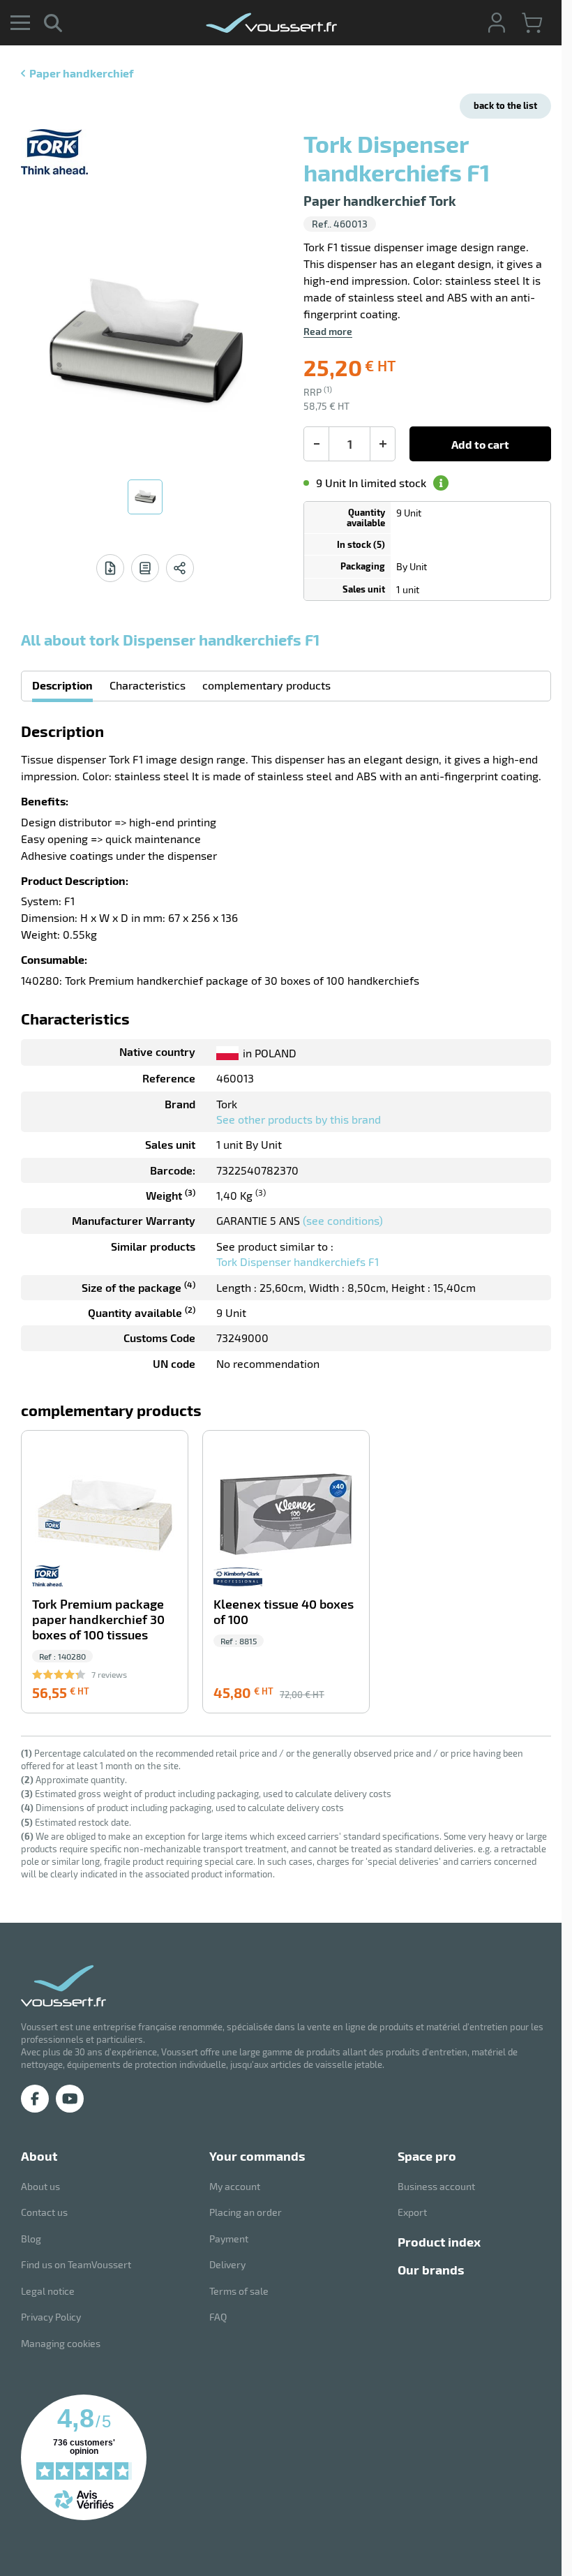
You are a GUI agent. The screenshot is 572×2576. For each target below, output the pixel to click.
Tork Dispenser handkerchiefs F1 (298, 1261)
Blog (31, 2239)
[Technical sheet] (110, 568)
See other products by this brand (299, 1119)
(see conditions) (343, 1220)
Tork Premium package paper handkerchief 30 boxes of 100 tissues (98, 1620)
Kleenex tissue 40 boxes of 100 (284, 1612)
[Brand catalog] (145, 568)
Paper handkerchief (81, 73)
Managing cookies (61, 2343)
